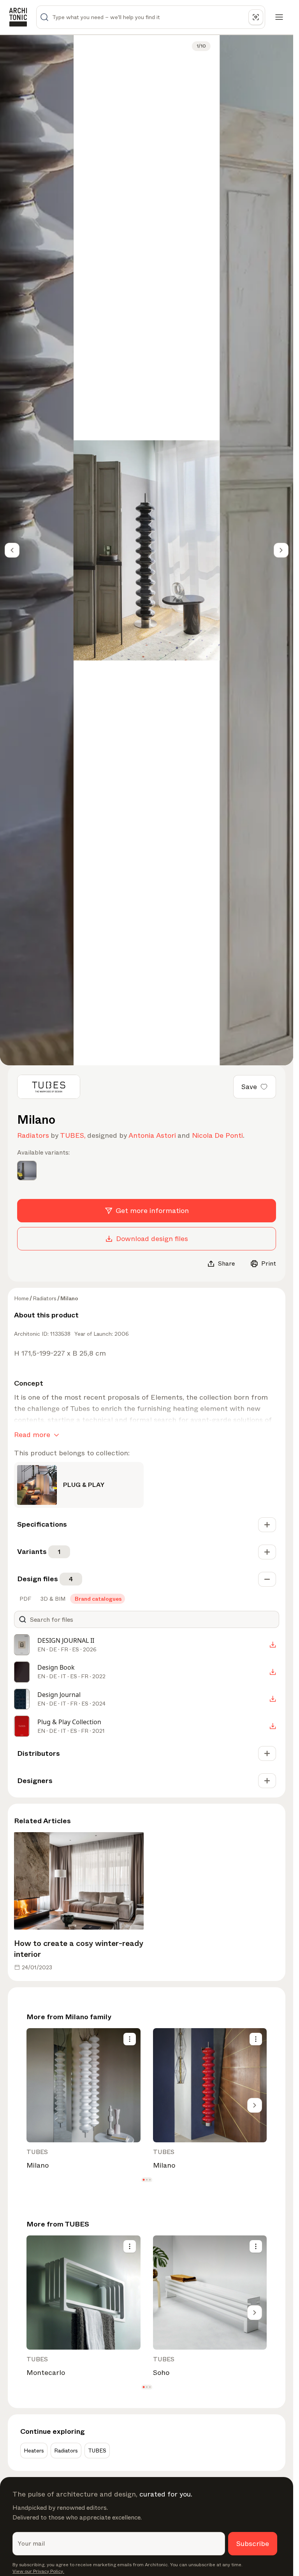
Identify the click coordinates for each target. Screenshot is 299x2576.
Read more (32, 1435)
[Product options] (130, 2039)
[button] (143, 2180)
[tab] (25, 1599)
